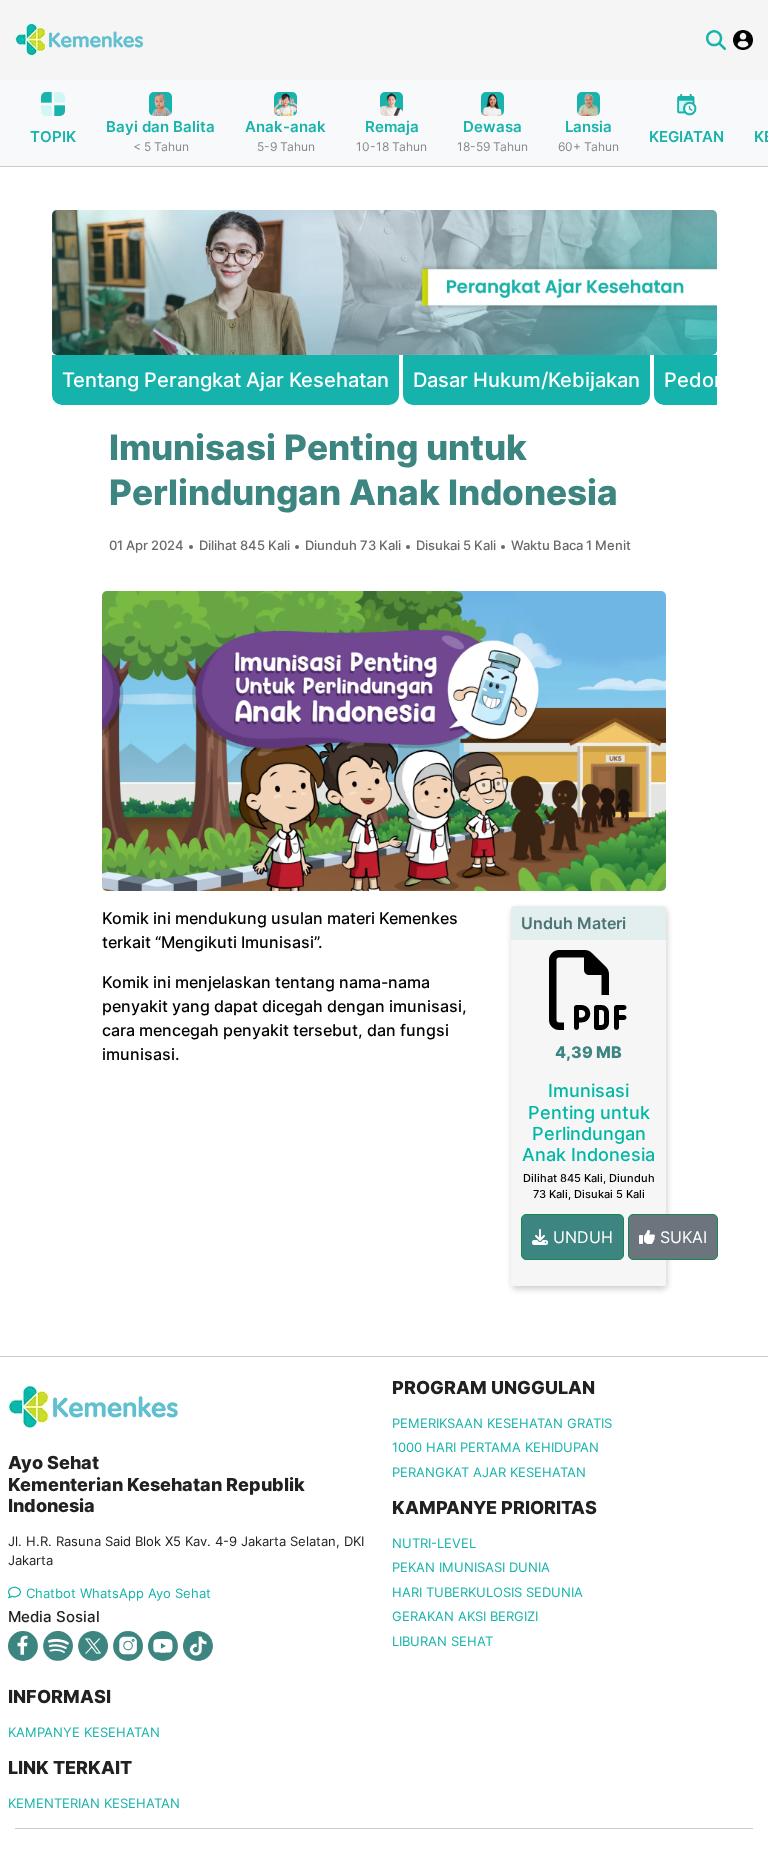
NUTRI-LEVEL (434, 1543)
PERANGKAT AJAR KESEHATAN (489, 1472)
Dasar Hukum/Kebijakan (526, 380)
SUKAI (681, 1237)
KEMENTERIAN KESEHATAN (94, 1803)
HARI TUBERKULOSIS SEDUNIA (487, 1592)
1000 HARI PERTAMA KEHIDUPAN (495, 1447)
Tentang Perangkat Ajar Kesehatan (225, 380)
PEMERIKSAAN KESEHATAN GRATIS (502, 1423)
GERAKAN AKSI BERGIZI (465, 1616)
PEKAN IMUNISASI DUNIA (471, 1567)
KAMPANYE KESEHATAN (84, 1732)
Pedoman (709, 380)
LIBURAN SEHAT (442, 1641)
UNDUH (580, 1237)
